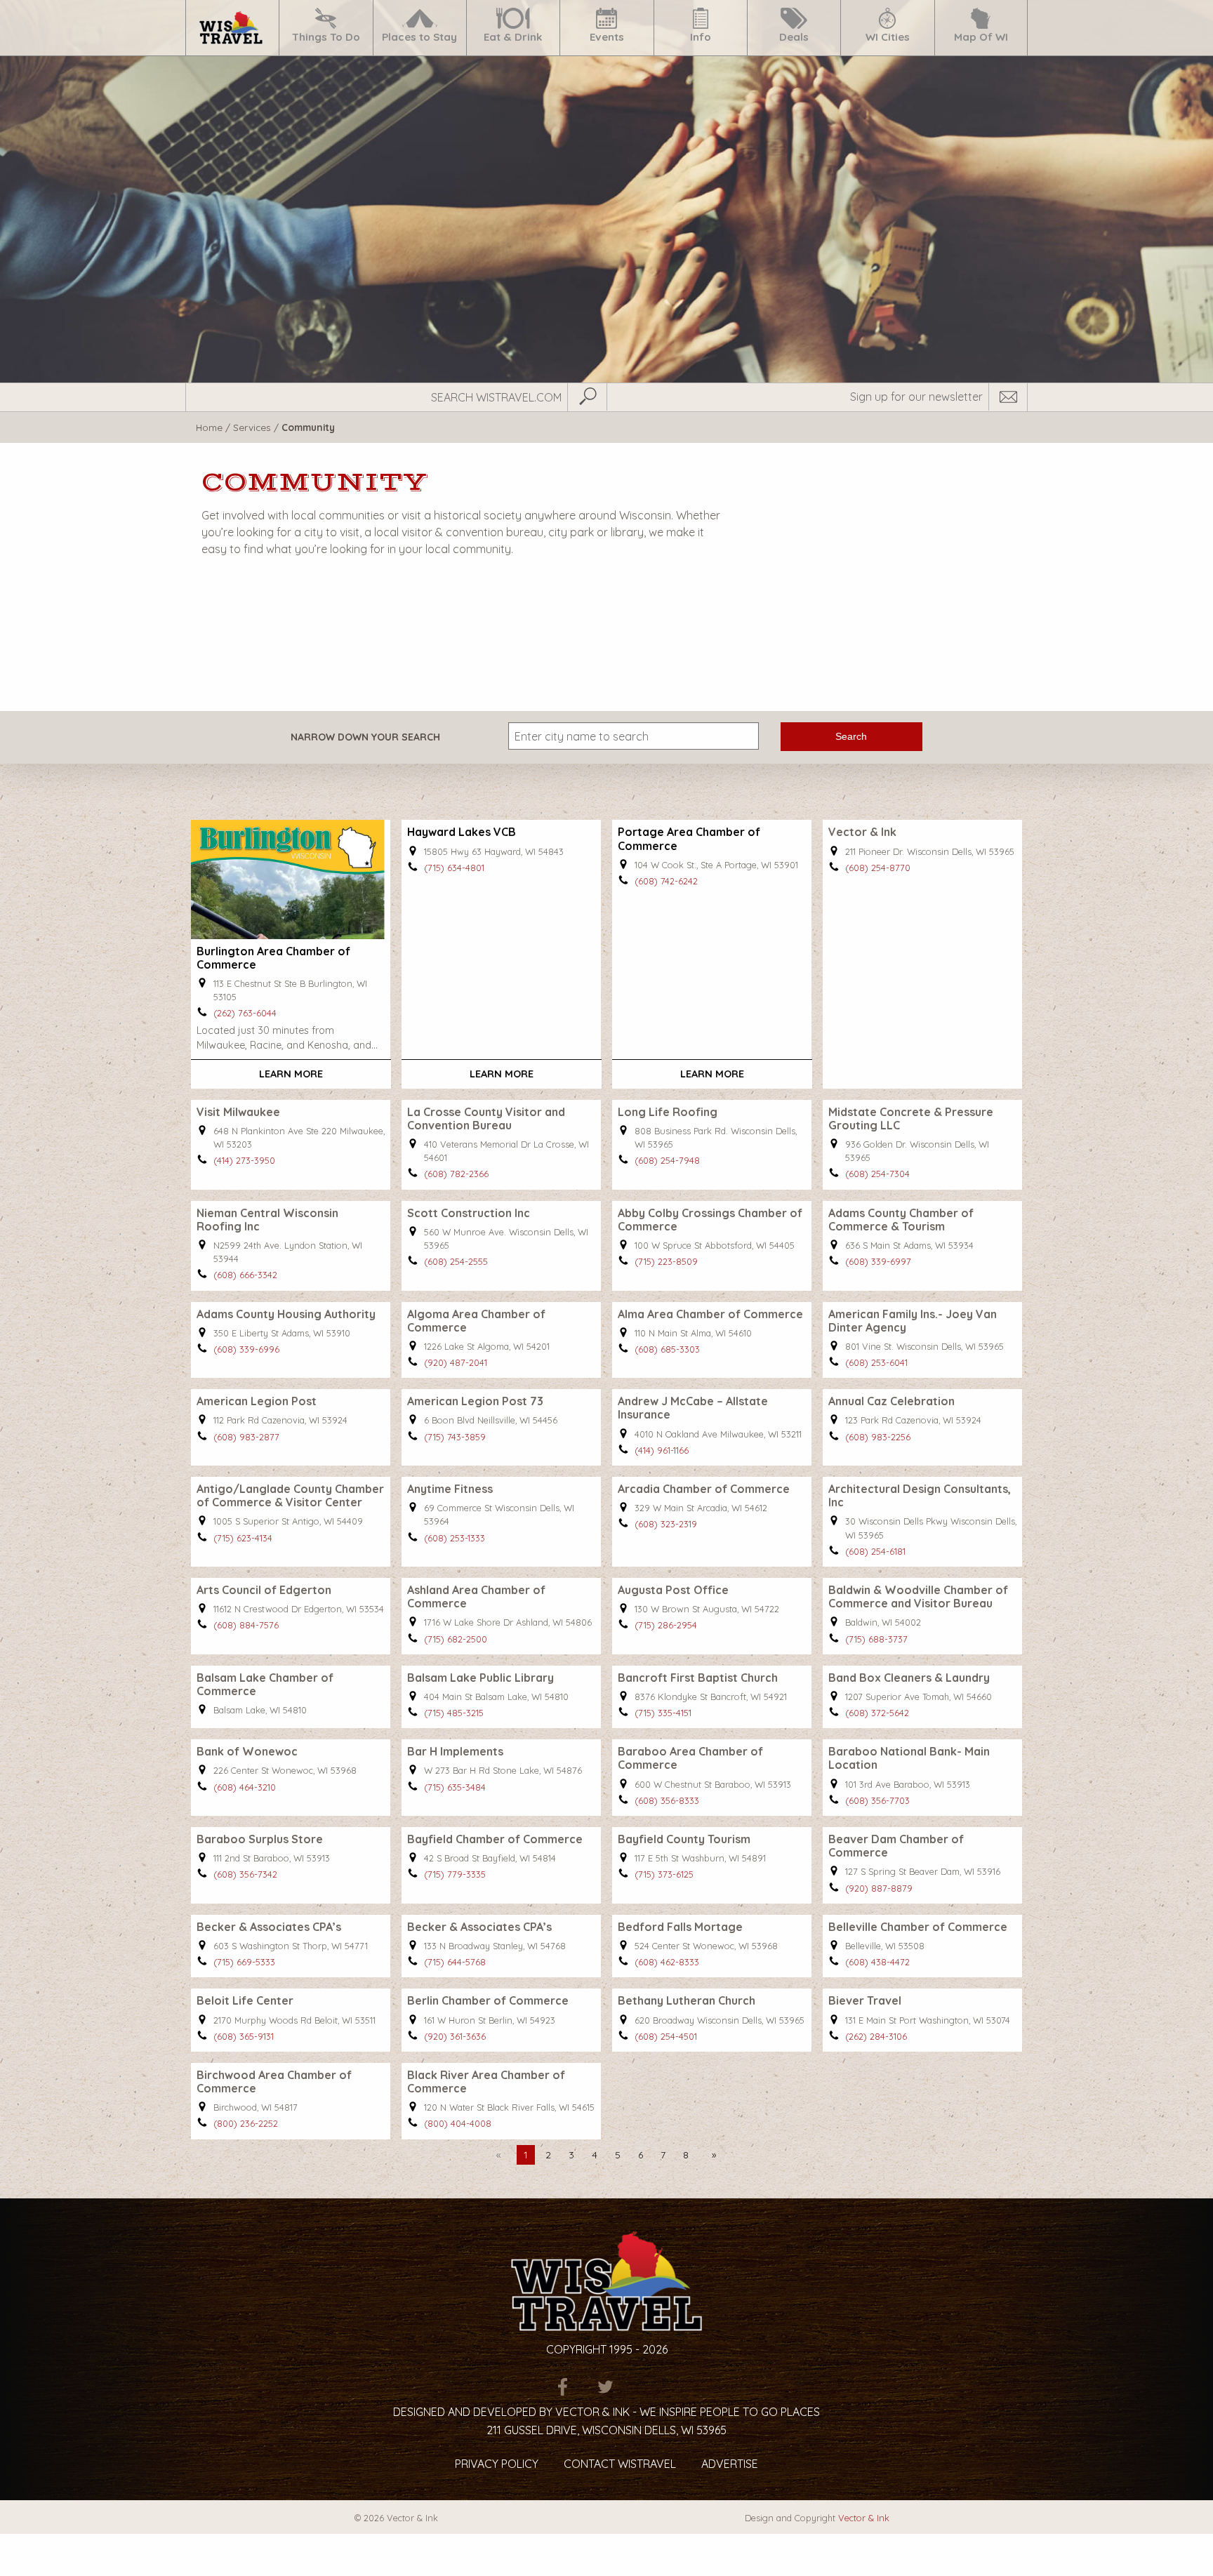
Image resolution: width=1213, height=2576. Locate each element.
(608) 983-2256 (878, 1437)
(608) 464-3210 (245, 1787)
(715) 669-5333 (244, 1962)
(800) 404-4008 (458, 2123)
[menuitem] (232, 28)
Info (701, 37)
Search (851, 736)
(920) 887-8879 (879, 1888)
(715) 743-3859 (455, 1437)
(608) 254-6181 (875, 1551)
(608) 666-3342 (245, 1275)
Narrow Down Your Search (365, 737)
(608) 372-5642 (877, 1713)
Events (607, 37)
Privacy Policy (497, 2464)
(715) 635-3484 (455, 1787)
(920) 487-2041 (456, 1362)
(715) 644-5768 (455, 1962)
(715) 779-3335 (455, 1874)
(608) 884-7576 (246, 1625)
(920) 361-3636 (455, 2036)
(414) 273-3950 (244, 1160)
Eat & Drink (513, 37)
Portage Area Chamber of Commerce (689, 838)
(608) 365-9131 (244, 2036)
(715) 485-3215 (454, 1713)
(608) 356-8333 (667, 1800)
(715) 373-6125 (664, 1874)
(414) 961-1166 (662, 1450)
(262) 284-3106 (876, 2036)
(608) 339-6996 (246, 1349)
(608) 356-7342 (245, 1874)
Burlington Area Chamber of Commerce (273, 958)
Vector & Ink (864, 2518)
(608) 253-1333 (455, 1538)
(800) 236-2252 (246, 2123)
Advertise (730, 2464)
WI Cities (888, 37)
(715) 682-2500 (456, 1639)
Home (209, 427)
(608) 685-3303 (667, 1349)
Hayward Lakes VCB (462, 832)
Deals (794, 37)
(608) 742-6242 (666, 881)
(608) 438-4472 (877, 1962)
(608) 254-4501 (666, 2036)
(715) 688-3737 (876, 1639)
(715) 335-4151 (663, 1713)
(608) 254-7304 (877, 1174)
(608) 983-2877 (246, 1437)
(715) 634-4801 (454, 868)
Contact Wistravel (620, 2464)
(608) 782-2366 (456, 1174)
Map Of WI (981, 37)
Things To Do (326, 37)
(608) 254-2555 (456, 1261)
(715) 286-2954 (666, 1625)
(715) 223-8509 (666, 1261)
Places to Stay (419, 37)
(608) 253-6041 (876, 1362)
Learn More (291, 1074)
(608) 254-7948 (667, 1160)
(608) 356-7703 (877, 1800)
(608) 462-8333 (667, 1962)
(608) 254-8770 (878, 868)
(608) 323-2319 (666, 1524)
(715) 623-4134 (243, 1538)
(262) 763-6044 (245, 1013)
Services (252, 427)
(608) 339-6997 (878, 1261)
